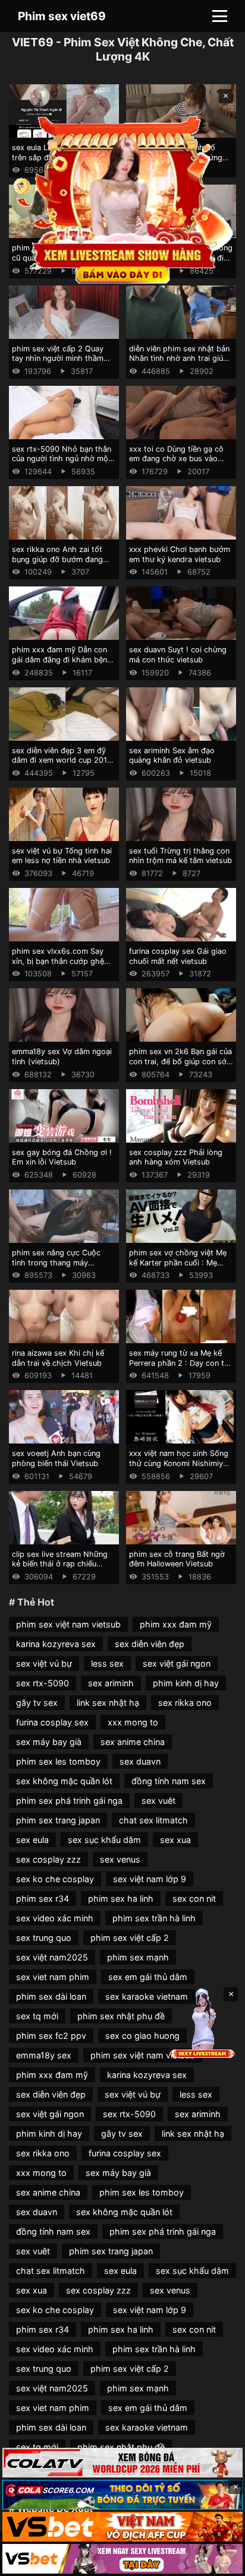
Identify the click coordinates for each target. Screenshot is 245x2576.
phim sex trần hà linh (154, 1918)
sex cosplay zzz (48, 1859)
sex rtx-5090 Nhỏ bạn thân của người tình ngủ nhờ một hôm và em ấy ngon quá (62, 459)
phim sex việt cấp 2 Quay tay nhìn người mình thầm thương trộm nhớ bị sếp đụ (61, 359)
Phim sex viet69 (62, 16)
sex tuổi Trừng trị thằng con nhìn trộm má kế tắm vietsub (180, 856)
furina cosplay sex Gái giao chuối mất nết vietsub (178, 956)
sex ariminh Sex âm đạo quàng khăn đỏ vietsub (172, 756)
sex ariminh (111, 1683)
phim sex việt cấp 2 (130, 1938)
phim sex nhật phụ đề (121, 2016)
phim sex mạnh (138, 1957)
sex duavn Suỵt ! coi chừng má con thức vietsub (178, 655)
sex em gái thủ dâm (148, 1977)
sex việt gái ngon (177, 1663)
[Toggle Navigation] (220, 16)
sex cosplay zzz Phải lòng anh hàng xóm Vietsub (176, 1157)
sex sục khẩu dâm (104, 1840)
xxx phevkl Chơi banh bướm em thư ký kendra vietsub (180, 554)
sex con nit (194, 1898)
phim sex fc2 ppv (51, 2036)
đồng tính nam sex (169, 1781)
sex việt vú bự (44, 1663)
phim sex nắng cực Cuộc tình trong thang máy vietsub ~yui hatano (56, 1262)
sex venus (120, 1859)
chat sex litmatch (153, 1820)
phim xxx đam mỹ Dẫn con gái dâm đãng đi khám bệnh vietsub (62, 659)
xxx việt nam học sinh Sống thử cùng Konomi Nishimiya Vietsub (179, 1463)
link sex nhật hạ (108, 1703)
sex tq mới (37, 2016)
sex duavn (140, 1761)
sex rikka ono (185, 1703)
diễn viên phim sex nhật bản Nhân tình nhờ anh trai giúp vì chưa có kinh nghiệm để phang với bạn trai (179, 364)
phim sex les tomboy (58, 1761)
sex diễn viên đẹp (150, 1644)
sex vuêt (158, 1801)
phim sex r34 (43, 1898)
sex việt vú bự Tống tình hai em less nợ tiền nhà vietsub (62, 856)
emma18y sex (44, 2055)
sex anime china (133, 1742)
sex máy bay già (49, 1742)
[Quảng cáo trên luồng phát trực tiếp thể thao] (122, 2559)
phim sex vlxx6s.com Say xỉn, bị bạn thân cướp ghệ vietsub (58, 961)
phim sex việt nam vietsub (68, 1624)
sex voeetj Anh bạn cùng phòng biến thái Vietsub (56, 1458)
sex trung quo (44, 1938)
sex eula (32, 1840)
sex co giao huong (142, 2036)
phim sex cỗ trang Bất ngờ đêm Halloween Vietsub (177, 1559)
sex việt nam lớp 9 (150, 1879)
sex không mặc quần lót (64, 1781)
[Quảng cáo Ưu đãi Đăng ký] (122, 2495)
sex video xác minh (55, 1918)
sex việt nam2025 (52, 1957)
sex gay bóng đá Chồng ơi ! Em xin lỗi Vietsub (62, 1157)
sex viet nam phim (53, 1977)
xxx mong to (133, 1722)
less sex (107, 1663)
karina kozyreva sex (56, 1644)
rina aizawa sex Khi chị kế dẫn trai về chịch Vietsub (58, 1358)
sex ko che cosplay (55, 1879)
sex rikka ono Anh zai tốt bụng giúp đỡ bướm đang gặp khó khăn (57, 559)
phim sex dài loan (51, 1996)
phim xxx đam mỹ (176, 1624)
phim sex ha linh (121, 1898)
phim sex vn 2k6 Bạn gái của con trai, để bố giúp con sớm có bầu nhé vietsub (181, 1061)
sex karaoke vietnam (147, 1996)
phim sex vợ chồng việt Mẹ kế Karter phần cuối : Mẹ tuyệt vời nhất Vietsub (178, 1262)
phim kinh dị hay (186, 1683)
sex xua (175, 1840)
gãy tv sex (37, 1703)
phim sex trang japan (58, 1820)
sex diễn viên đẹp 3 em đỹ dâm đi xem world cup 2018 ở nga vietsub (62, 760)
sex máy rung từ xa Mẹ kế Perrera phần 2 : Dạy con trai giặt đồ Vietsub (181, 1363)
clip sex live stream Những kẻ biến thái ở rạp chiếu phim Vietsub (60, 1564)
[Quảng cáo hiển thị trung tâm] (123, 199)
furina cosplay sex (52, 1722)
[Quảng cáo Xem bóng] (122, 2463)
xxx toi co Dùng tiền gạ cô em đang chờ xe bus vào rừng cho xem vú (176, 459)
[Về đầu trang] (219, 2562)
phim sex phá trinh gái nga (69, 1801)
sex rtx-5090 (43, 1683)
